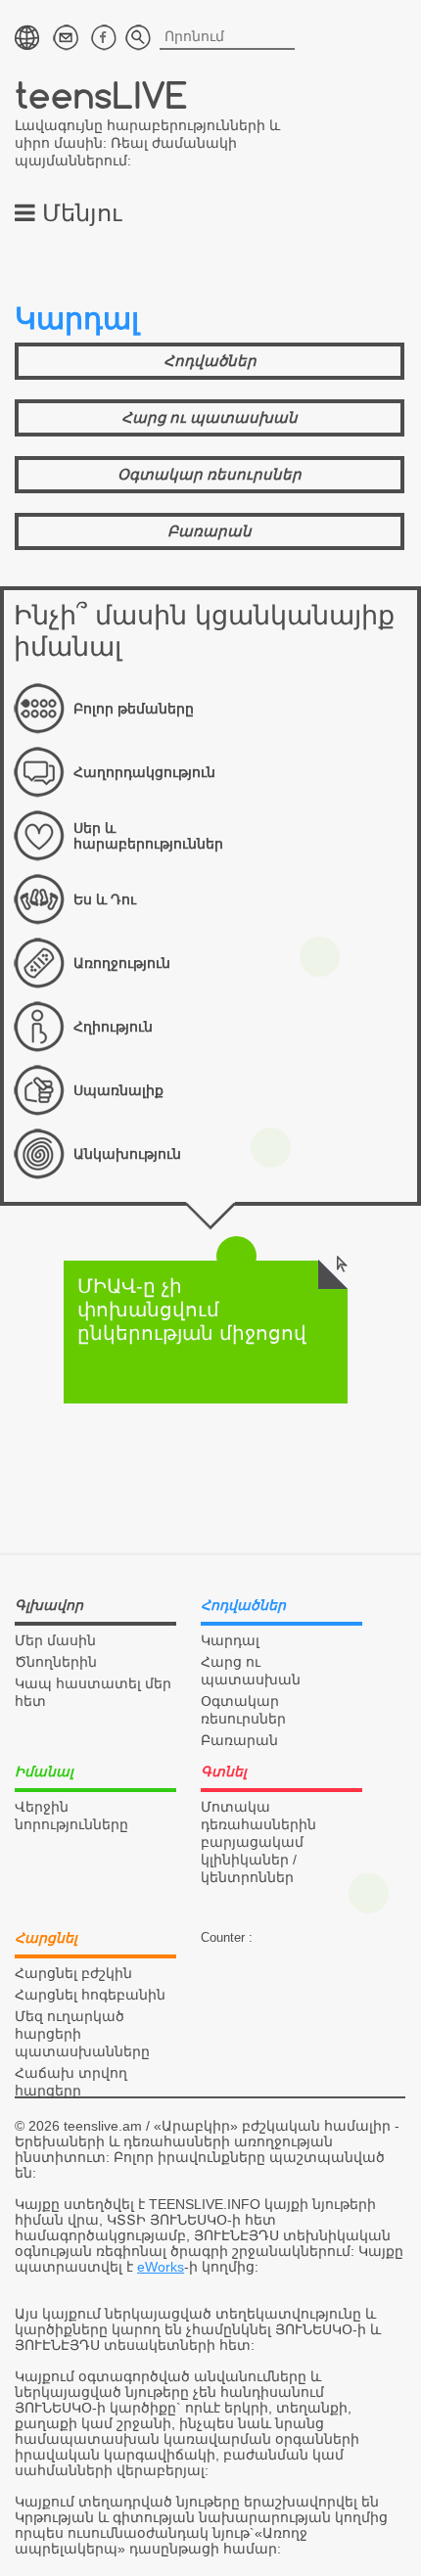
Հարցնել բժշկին (73, 1973)
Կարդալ (230, 1640)
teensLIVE (101, 94)
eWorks (161, 2267)
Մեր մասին (55, 1640)
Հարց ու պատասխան (210, 417)
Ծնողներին (56, 1662)
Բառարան (210, 531)
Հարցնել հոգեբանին (90, 1995)
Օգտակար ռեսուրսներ (210, 474)
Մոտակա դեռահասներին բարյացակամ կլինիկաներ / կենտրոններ (258, 1842)
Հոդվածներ (210, 361)
